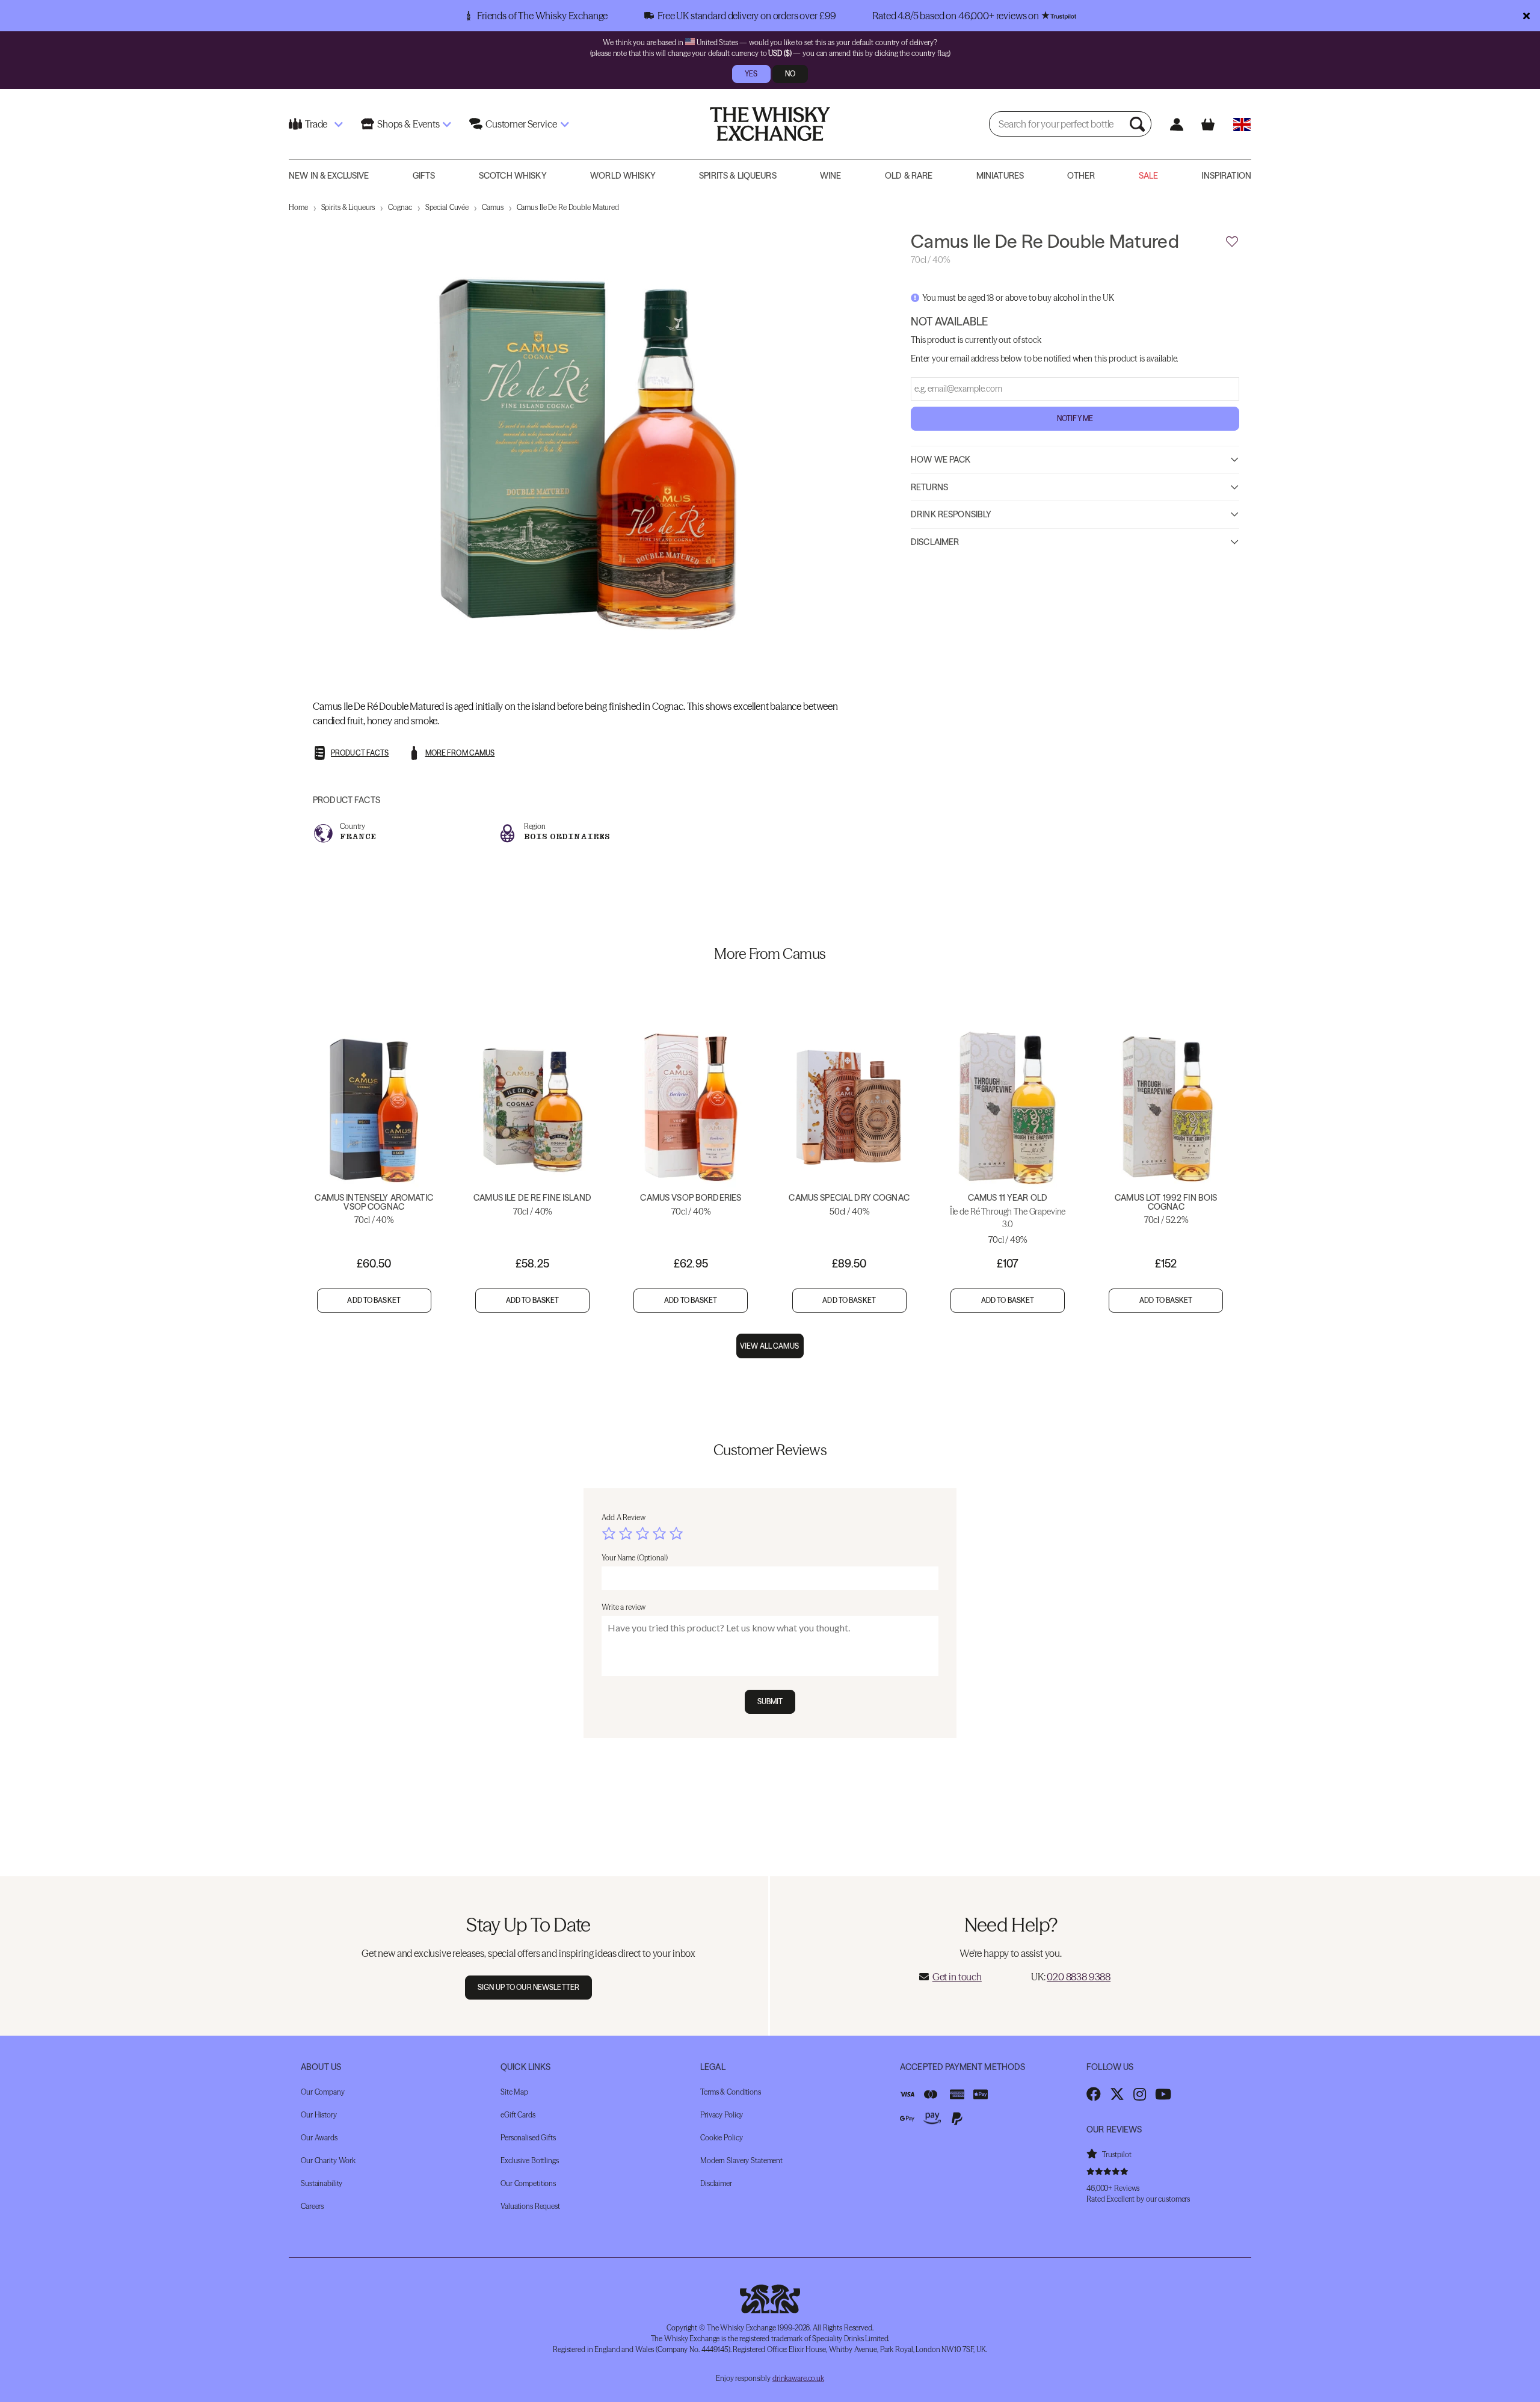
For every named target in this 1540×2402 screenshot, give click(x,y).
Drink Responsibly (951, 514)
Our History (319, 2115)
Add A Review (624, 1517)
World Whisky (623, 176)
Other (1081, 176)
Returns (929, 487)
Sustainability (322, 2183)
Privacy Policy (722, 2115)
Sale (1149, 176)
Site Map (514, 2092)
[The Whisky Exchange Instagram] (1140, 2094)
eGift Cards (518, 2115)
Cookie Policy (721, 2138)
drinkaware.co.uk (798, 2378)
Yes (751, 74)
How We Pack (941, 459)
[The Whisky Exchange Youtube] (1163, 2094)
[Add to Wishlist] (1232, 242)
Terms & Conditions (731, 2092)
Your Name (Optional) (635, 1558)
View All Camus (770, 1346)
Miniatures (1000, 176)
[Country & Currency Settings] (1242, 124)
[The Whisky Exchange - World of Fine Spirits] (770, 124)
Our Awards (319, 2138)
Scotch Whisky (513, 176)
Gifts (424, 176)
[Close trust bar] (1526, 16)
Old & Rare (909, 176)
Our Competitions (528, 2183)
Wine (831, 176)
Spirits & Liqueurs (738, 176)
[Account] (1176, 124)
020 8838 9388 (1079, 1977)
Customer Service (521, 124)
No (790, 74)
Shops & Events (408, 124)
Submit (770, 1701)
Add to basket (374, 1300)
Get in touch (957, 1977)
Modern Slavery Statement (741, 2160)
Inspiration (1226, 176)
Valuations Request (530, 2206)
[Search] (1139, 124)
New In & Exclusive (329, 176)
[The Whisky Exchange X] (1117, 2094)
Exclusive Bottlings (530, 2160)
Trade (316, 124)
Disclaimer (935, 541)
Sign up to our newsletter (528, 1987)
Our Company (323, 2092)
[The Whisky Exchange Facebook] (1094, 2094)
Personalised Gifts (528, 2138)
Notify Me (1075, 418)
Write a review (624, 1607)
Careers (312, 2206)
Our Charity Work (328, 2160)
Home (298, 207)
